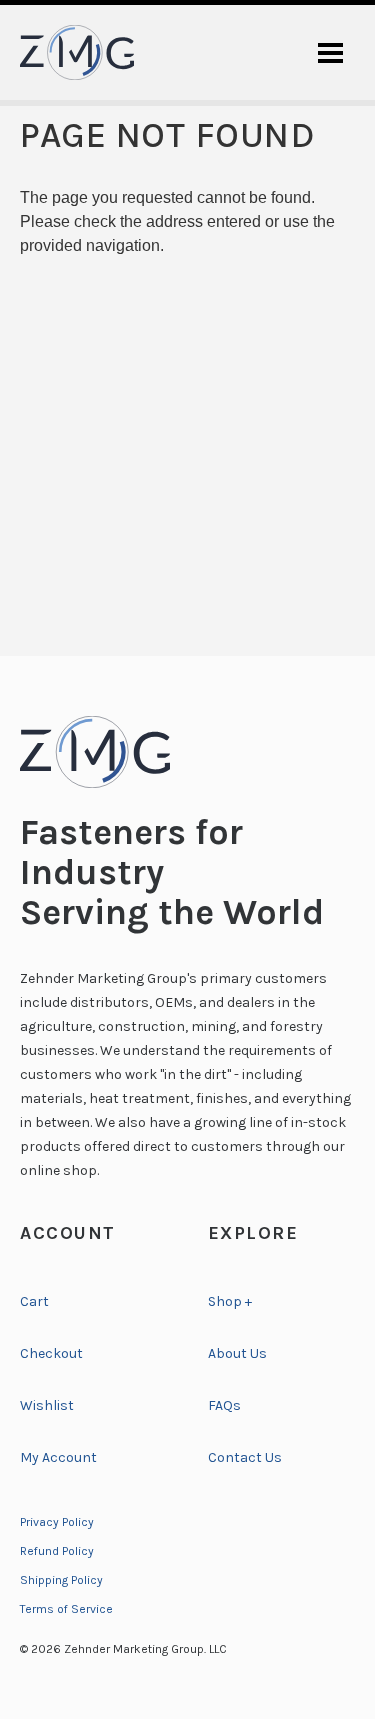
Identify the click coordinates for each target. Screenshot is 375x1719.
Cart (34, 1301)
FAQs (224, 1405)
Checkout (51, 1353)
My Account (58, 1457)
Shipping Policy (61, 1580)
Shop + (230, 1301)
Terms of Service (66, 1609)
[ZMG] (77, 52)
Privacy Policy (57, 1522)
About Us (237, 1353)
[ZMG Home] (187, 752)
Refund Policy (57, 1551)
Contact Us (245, 1457)
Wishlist (47, 1405)
